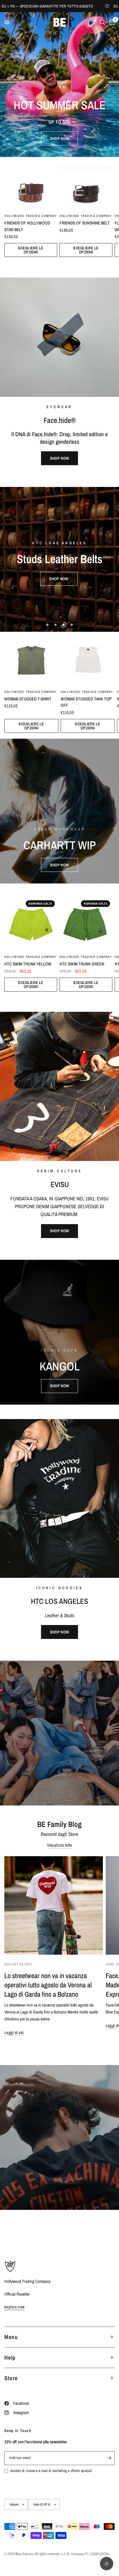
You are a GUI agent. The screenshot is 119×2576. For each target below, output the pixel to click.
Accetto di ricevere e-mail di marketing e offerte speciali (51, 2471)
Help (10, 2357)
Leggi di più (14, 2032)
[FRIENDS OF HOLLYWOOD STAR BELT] (31, 184)
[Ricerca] (102, 22)
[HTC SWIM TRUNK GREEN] (86, 924)
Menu (11, 2337)
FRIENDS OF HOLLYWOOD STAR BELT (27, 226)
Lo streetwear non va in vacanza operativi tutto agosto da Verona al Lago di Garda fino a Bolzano (48, 1985)
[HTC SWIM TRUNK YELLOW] (31, 924)
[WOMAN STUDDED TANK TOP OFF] (88, 659)
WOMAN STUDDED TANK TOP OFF (86, 702)
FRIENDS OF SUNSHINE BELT (85, 223)
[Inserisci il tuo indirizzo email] (109, 2458)
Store (11, 2378)
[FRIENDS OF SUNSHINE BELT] (86, 184)
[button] (59, 138)
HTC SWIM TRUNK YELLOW (28, 964)
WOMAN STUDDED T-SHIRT (28, 699)
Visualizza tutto (60, 1845)
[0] (111, 22)
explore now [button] (14, 2307)
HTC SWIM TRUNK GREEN (82, 964)
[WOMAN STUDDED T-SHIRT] (31, 659)
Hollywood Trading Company (31, 216)
